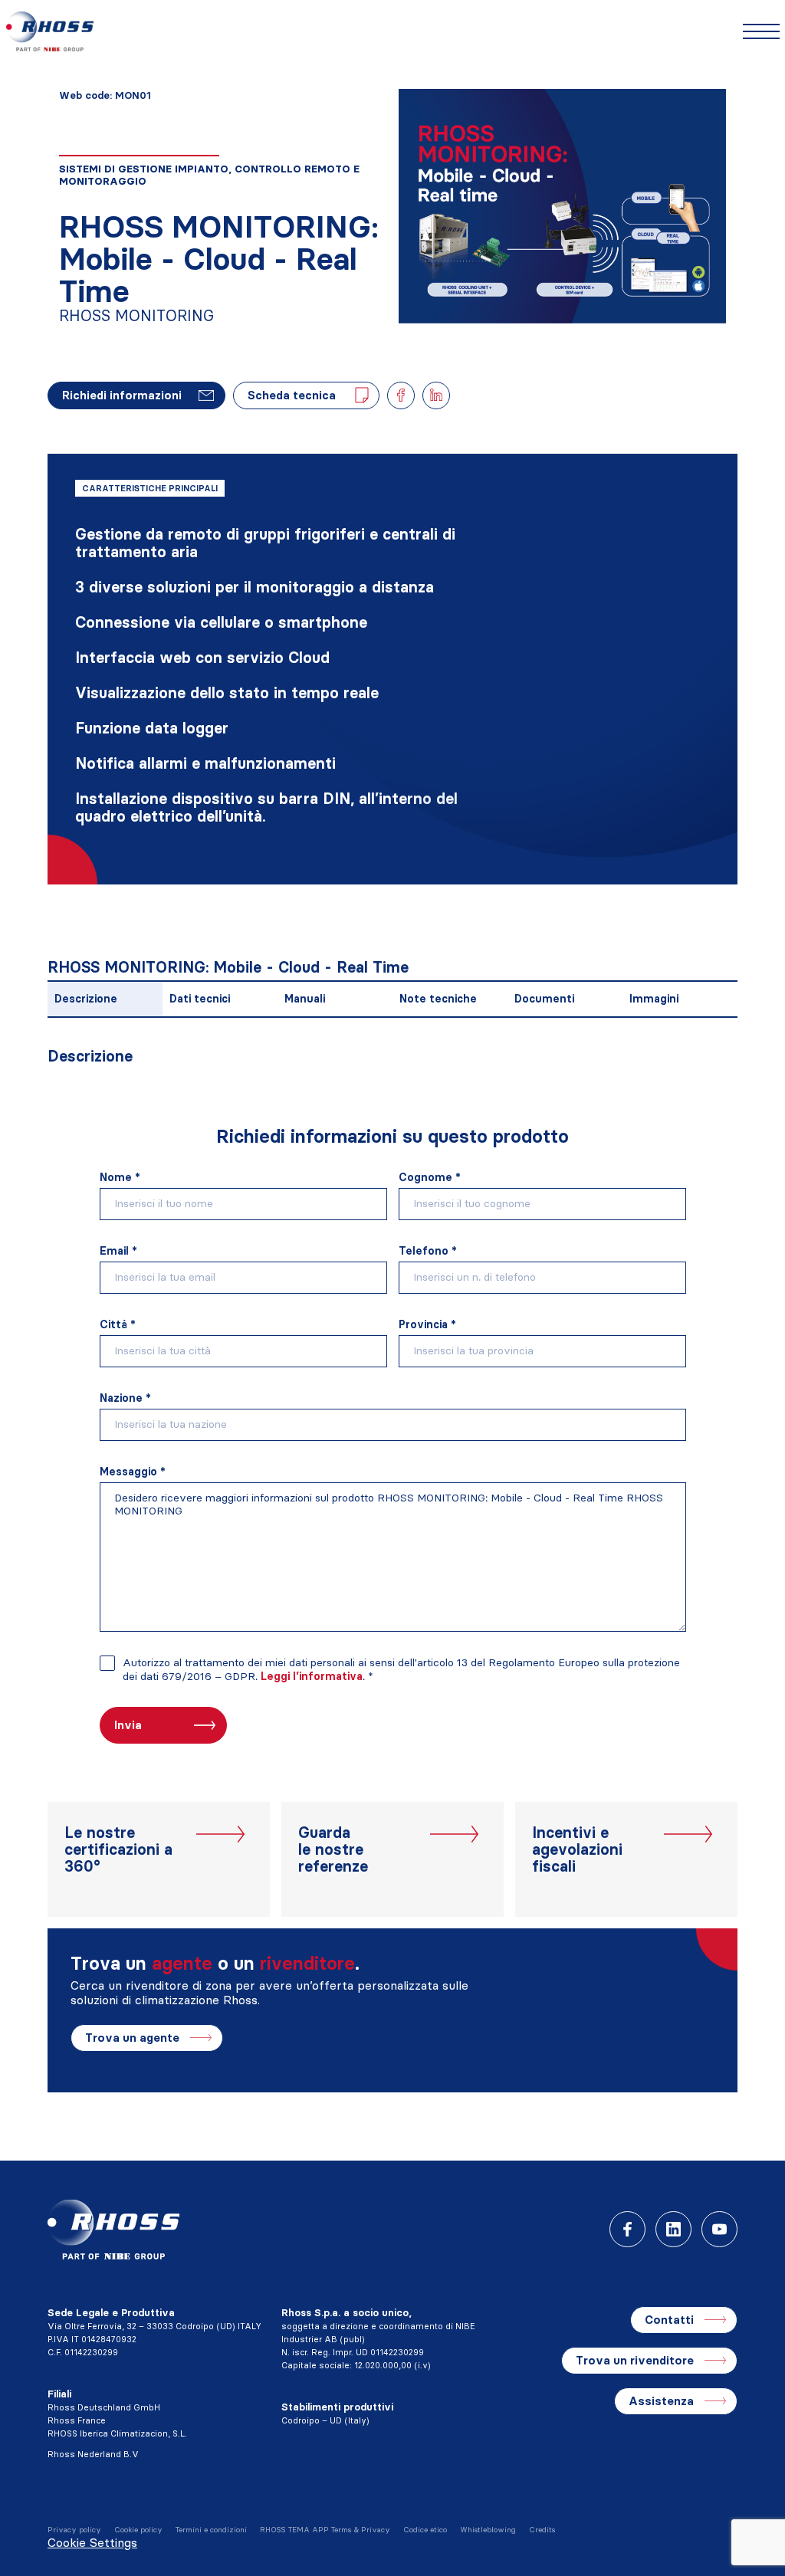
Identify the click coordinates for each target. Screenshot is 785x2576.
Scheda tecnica (292, 395)
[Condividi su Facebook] (401, 395)
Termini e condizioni (211, 2530)
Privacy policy (74, 2530)
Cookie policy (138, 2530)
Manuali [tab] (305, 999)
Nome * (120, 1177)
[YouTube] (719, 2229)
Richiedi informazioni (122, 395)
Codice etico (425, 2530)
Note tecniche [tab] (438, 999)
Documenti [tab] (544, 999)
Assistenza (661, 2401)
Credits (542, 2530)
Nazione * (125, 1398)
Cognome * (430, 1177)
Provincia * (427, 1324)
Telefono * (428, 1251)
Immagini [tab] (654, 999)
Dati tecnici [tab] (200, 999)
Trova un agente (132, 2038)
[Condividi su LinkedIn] (436, 395)
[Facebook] (627, 2229)
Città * (118, 1324)
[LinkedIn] (673, 2229)
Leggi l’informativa (312, 1676)
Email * (118, 1251)
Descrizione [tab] (86, 999)
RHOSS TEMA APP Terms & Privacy (325, 2530)
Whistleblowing (488, 2530)
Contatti (669, 2320)
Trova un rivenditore (635, 2360)
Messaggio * (133, 1472)
